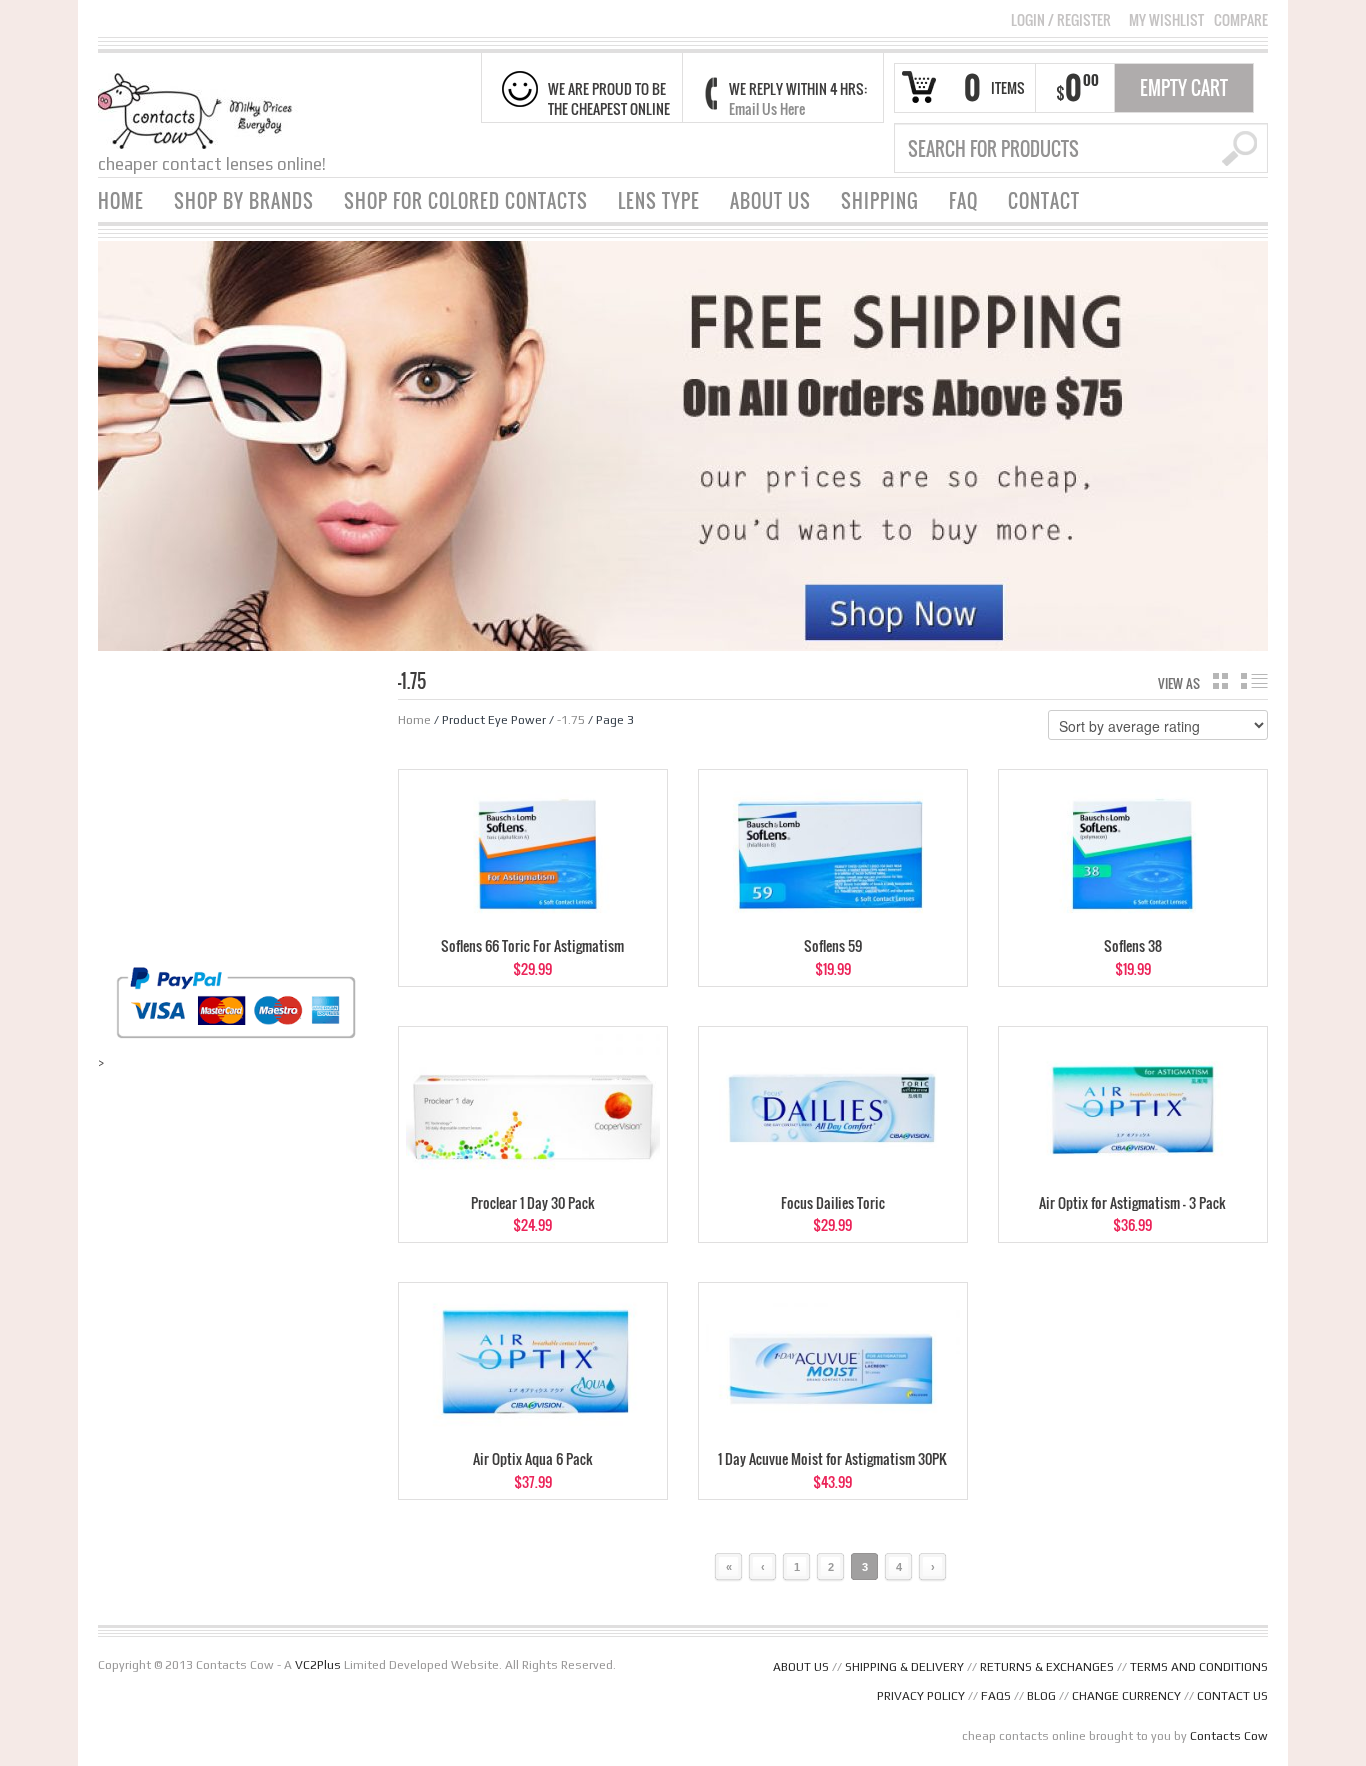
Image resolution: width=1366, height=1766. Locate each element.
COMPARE (1241, 20)
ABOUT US (770, 201)
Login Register (1061, 19)
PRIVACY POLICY (921, 1696)
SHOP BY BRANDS (244, 201)
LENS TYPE (659, 201)
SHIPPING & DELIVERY (904, 1667)
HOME (121, 201)
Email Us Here (767, 108)
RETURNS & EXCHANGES (1047, 1667)
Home (414, 720)
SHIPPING (880, 201)
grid (1220, 681)
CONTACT (1044, 201)
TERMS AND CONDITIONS (1199, 1667)
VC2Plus (318, 1665)
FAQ (963, 201)
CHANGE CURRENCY (1126, 1696)
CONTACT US (1232, 1696)
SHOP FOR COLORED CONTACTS (466, 201)
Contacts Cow (1229, 1736)
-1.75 (571, 720)
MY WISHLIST (1166, 20)
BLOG (1041, 1696)
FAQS (996, 1696)
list (1254, 681)
